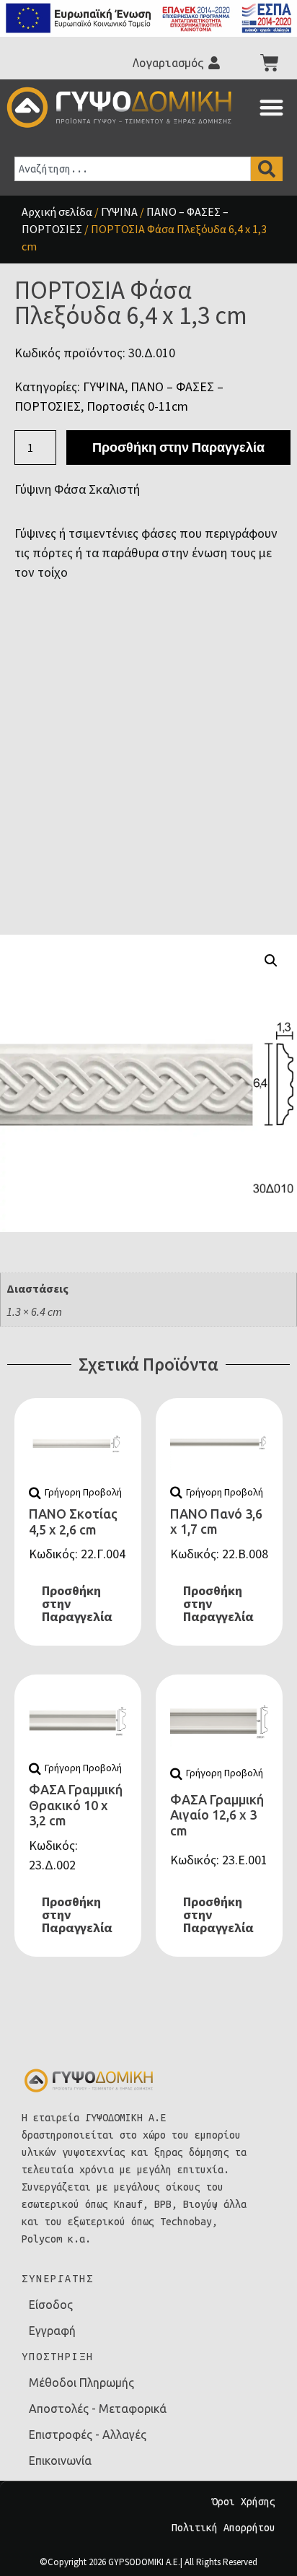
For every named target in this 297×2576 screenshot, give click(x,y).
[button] (271, 107)
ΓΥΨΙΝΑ (119, 211)
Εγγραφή (52, 2331)
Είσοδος (51, 2305)
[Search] (267, 169)
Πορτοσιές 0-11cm (137, 406)
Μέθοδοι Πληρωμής (81, 2383)
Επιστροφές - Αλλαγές (88, 2435)
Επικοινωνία (60, 2461)
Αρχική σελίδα (57, 211)
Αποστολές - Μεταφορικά (98, 2409)
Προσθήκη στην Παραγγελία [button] (77, 1603)
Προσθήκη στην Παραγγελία (178, 447)
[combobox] (133, 169)
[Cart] (270, 63)
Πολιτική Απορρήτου (223, 2528)
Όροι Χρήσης (244, 2502)
